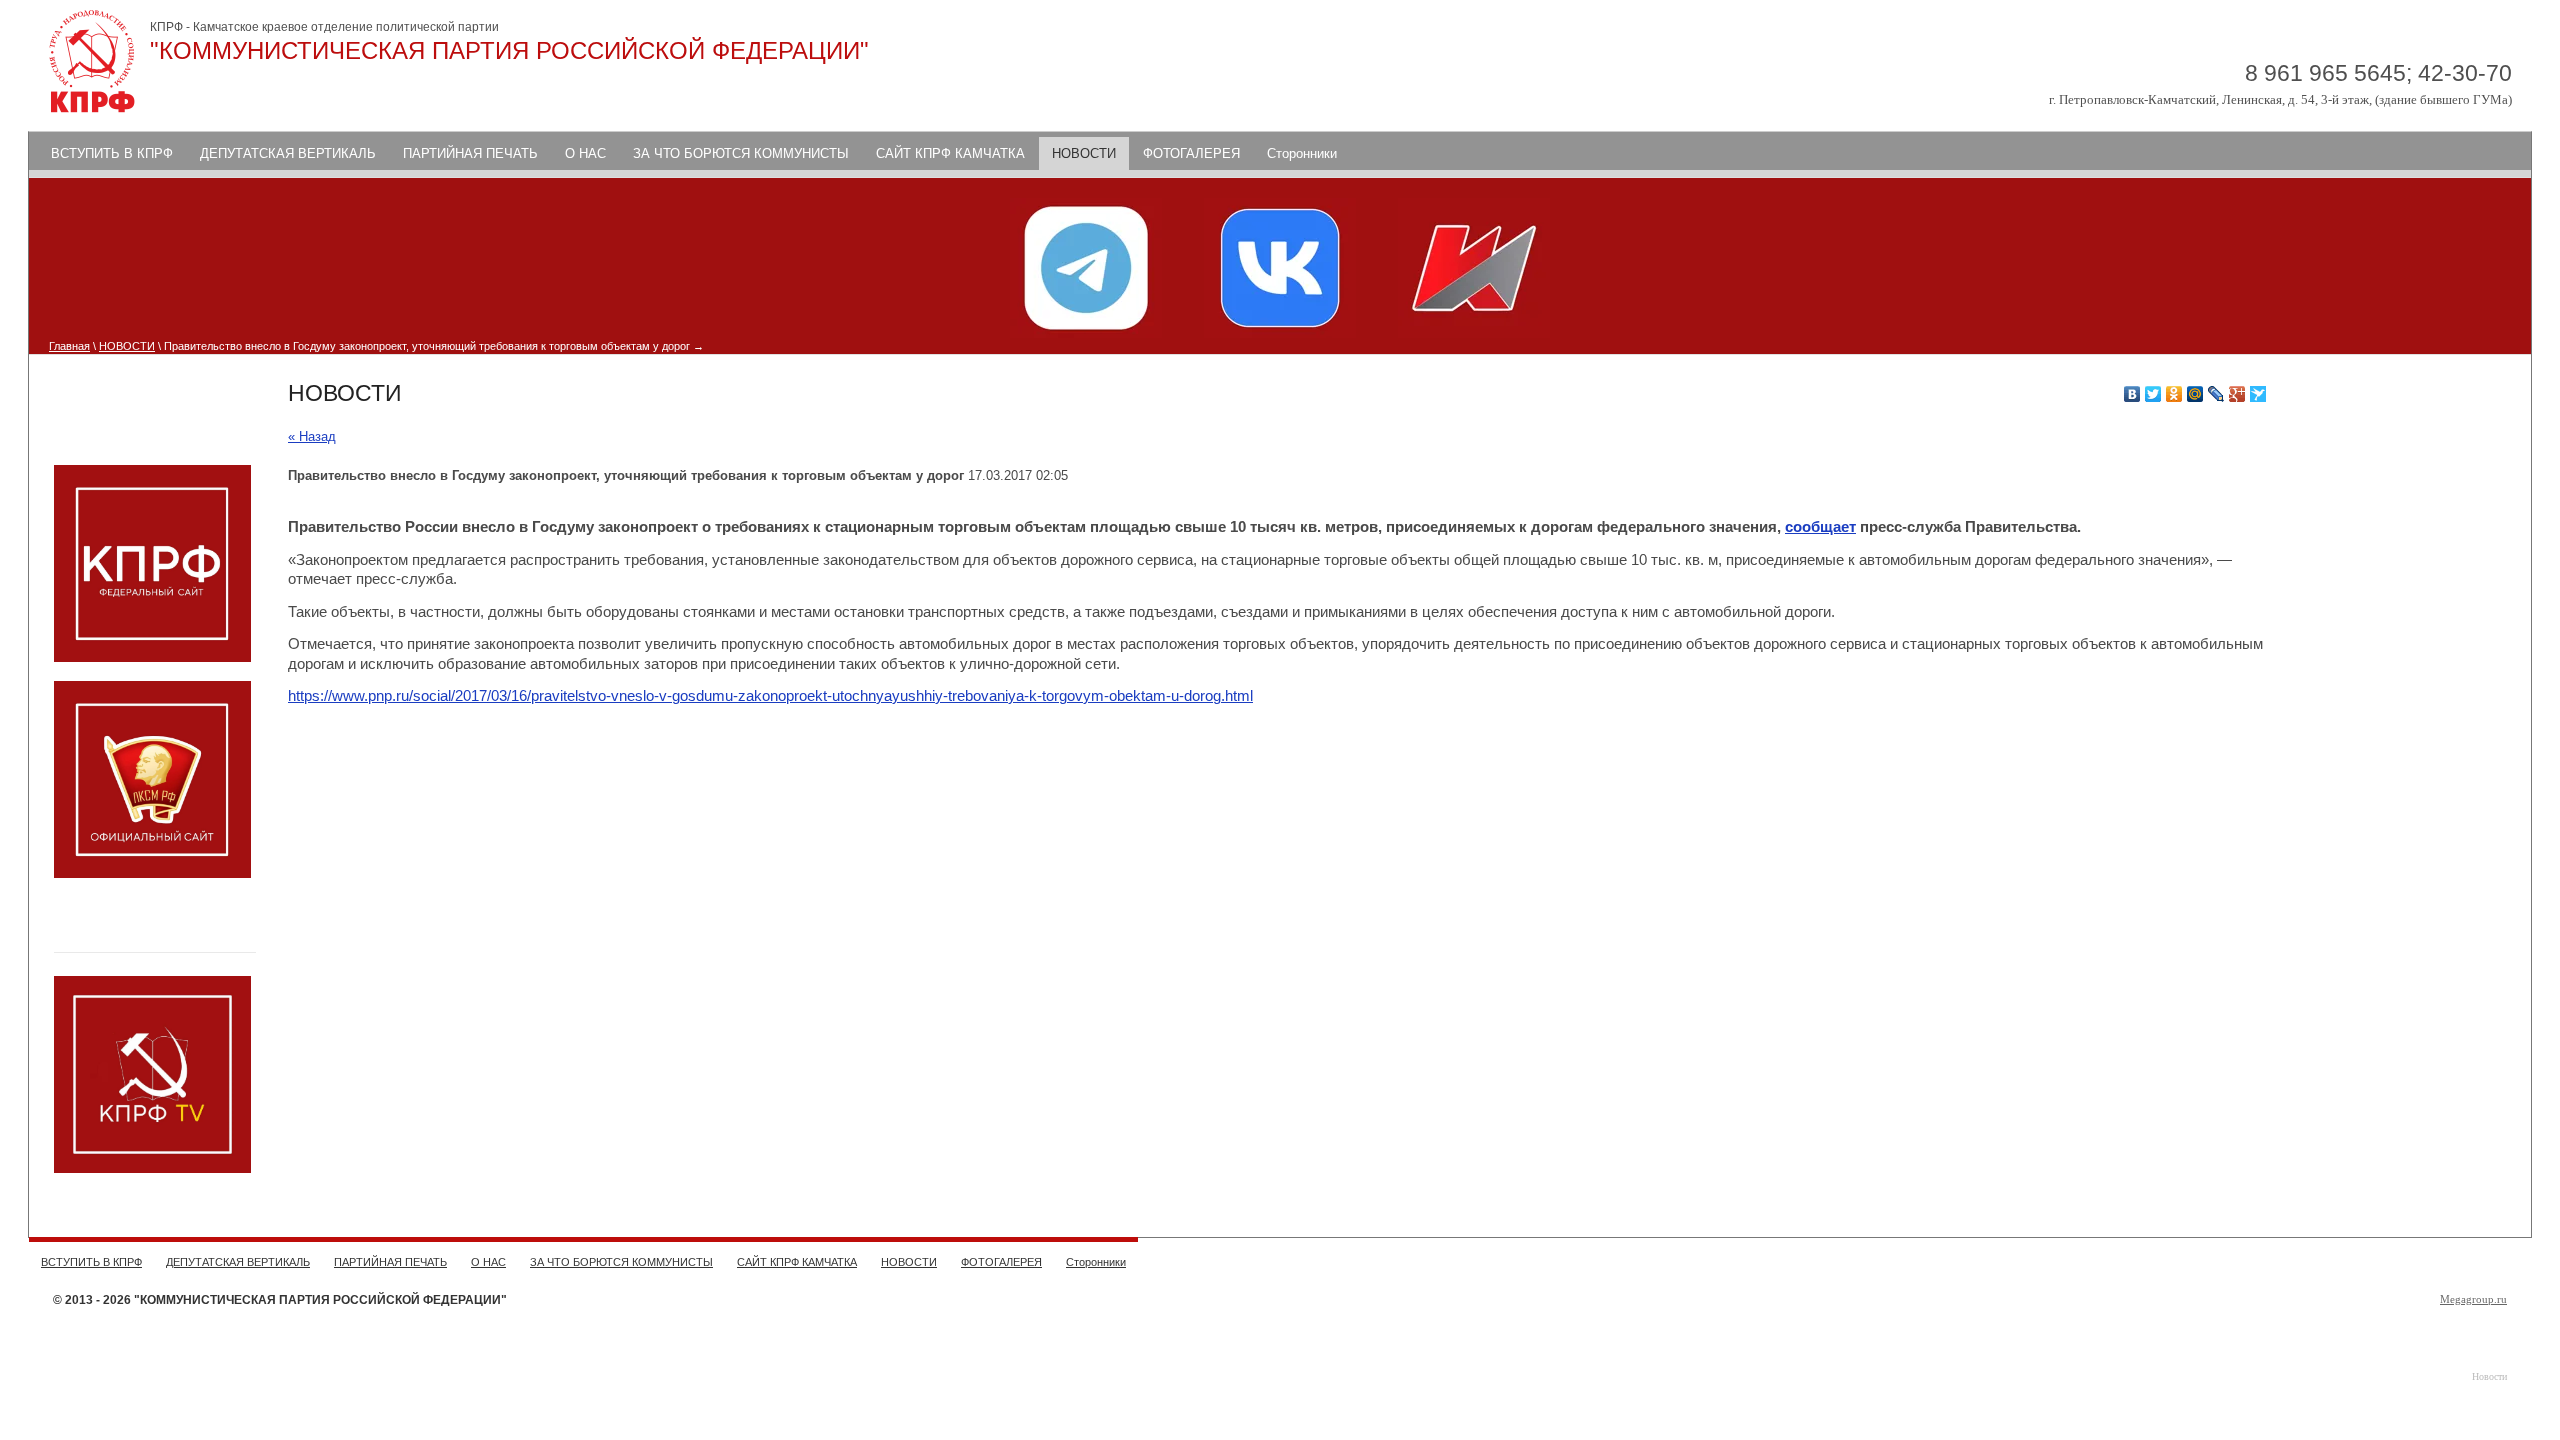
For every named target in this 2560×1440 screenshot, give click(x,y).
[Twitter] (2153, 394)
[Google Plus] (2237, 394)
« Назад (312, 436)
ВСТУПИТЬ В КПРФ (112, 153)
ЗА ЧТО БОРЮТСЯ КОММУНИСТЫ (741, 153)
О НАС (585, 153)
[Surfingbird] (2258, 394)
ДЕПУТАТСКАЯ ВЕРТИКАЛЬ (288, 153)
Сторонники (1302, 153)
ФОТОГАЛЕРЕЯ (1191, 153)
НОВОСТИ (1084, 153)
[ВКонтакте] (2132, 394)
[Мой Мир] (2195, 394)
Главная (69, 346)
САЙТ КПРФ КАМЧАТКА (950, 153)
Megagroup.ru (2473, 1299)
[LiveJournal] (2216, 394)
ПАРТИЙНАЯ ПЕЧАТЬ (470, 153)
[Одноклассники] (2174, 394)
